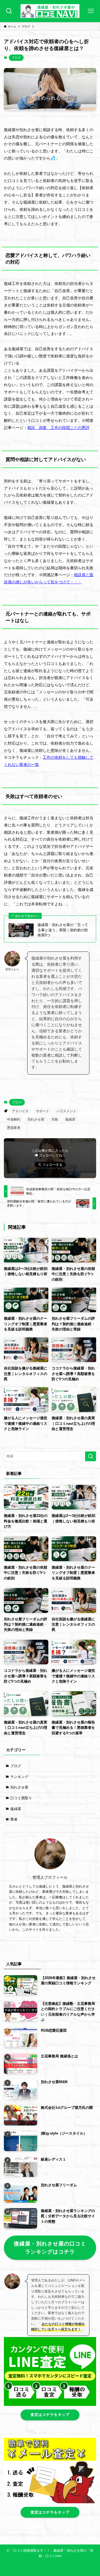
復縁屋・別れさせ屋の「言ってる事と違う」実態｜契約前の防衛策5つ (63, 930)
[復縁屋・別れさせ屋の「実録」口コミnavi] (50, 11)
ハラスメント (66, 1111)
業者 (14, 1819)
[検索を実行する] (91, 1456)
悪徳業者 (14, 1128)
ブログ (16, 58)
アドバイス (20, 1111)
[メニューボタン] (91, 11)
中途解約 (14, 1119)
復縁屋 (70, 1119)
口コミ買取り (21, 1798)
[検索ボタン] (9, 11)
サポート (42, 1111)
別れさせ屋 (36, 1119)
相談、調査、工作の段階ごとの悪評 (58, 428)
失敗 (55, 1119)
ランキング (19, 1777)
